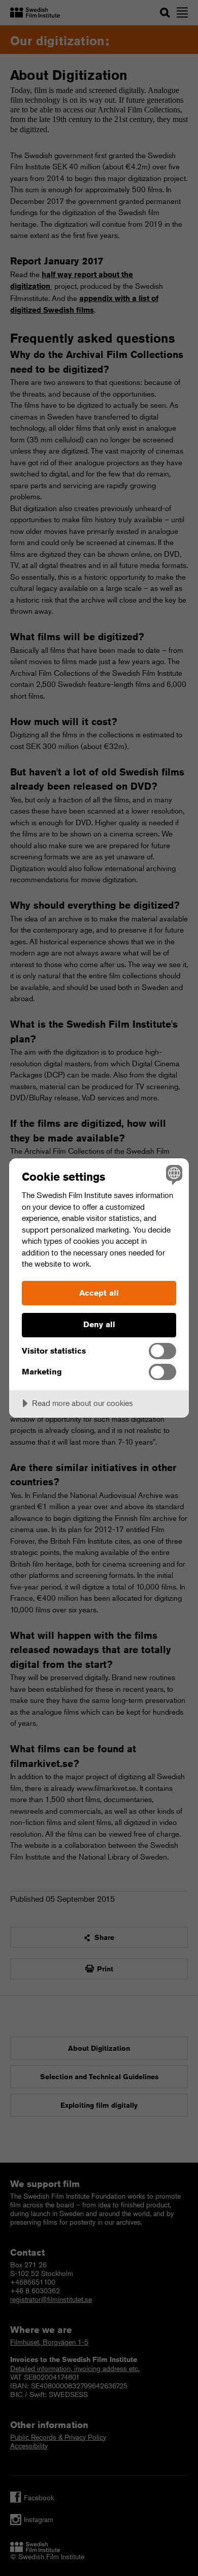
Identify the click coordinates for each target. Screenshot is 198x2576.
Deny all (99, 1324)
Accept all (99, 1293)
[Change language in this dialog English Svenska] (173, 1174)
